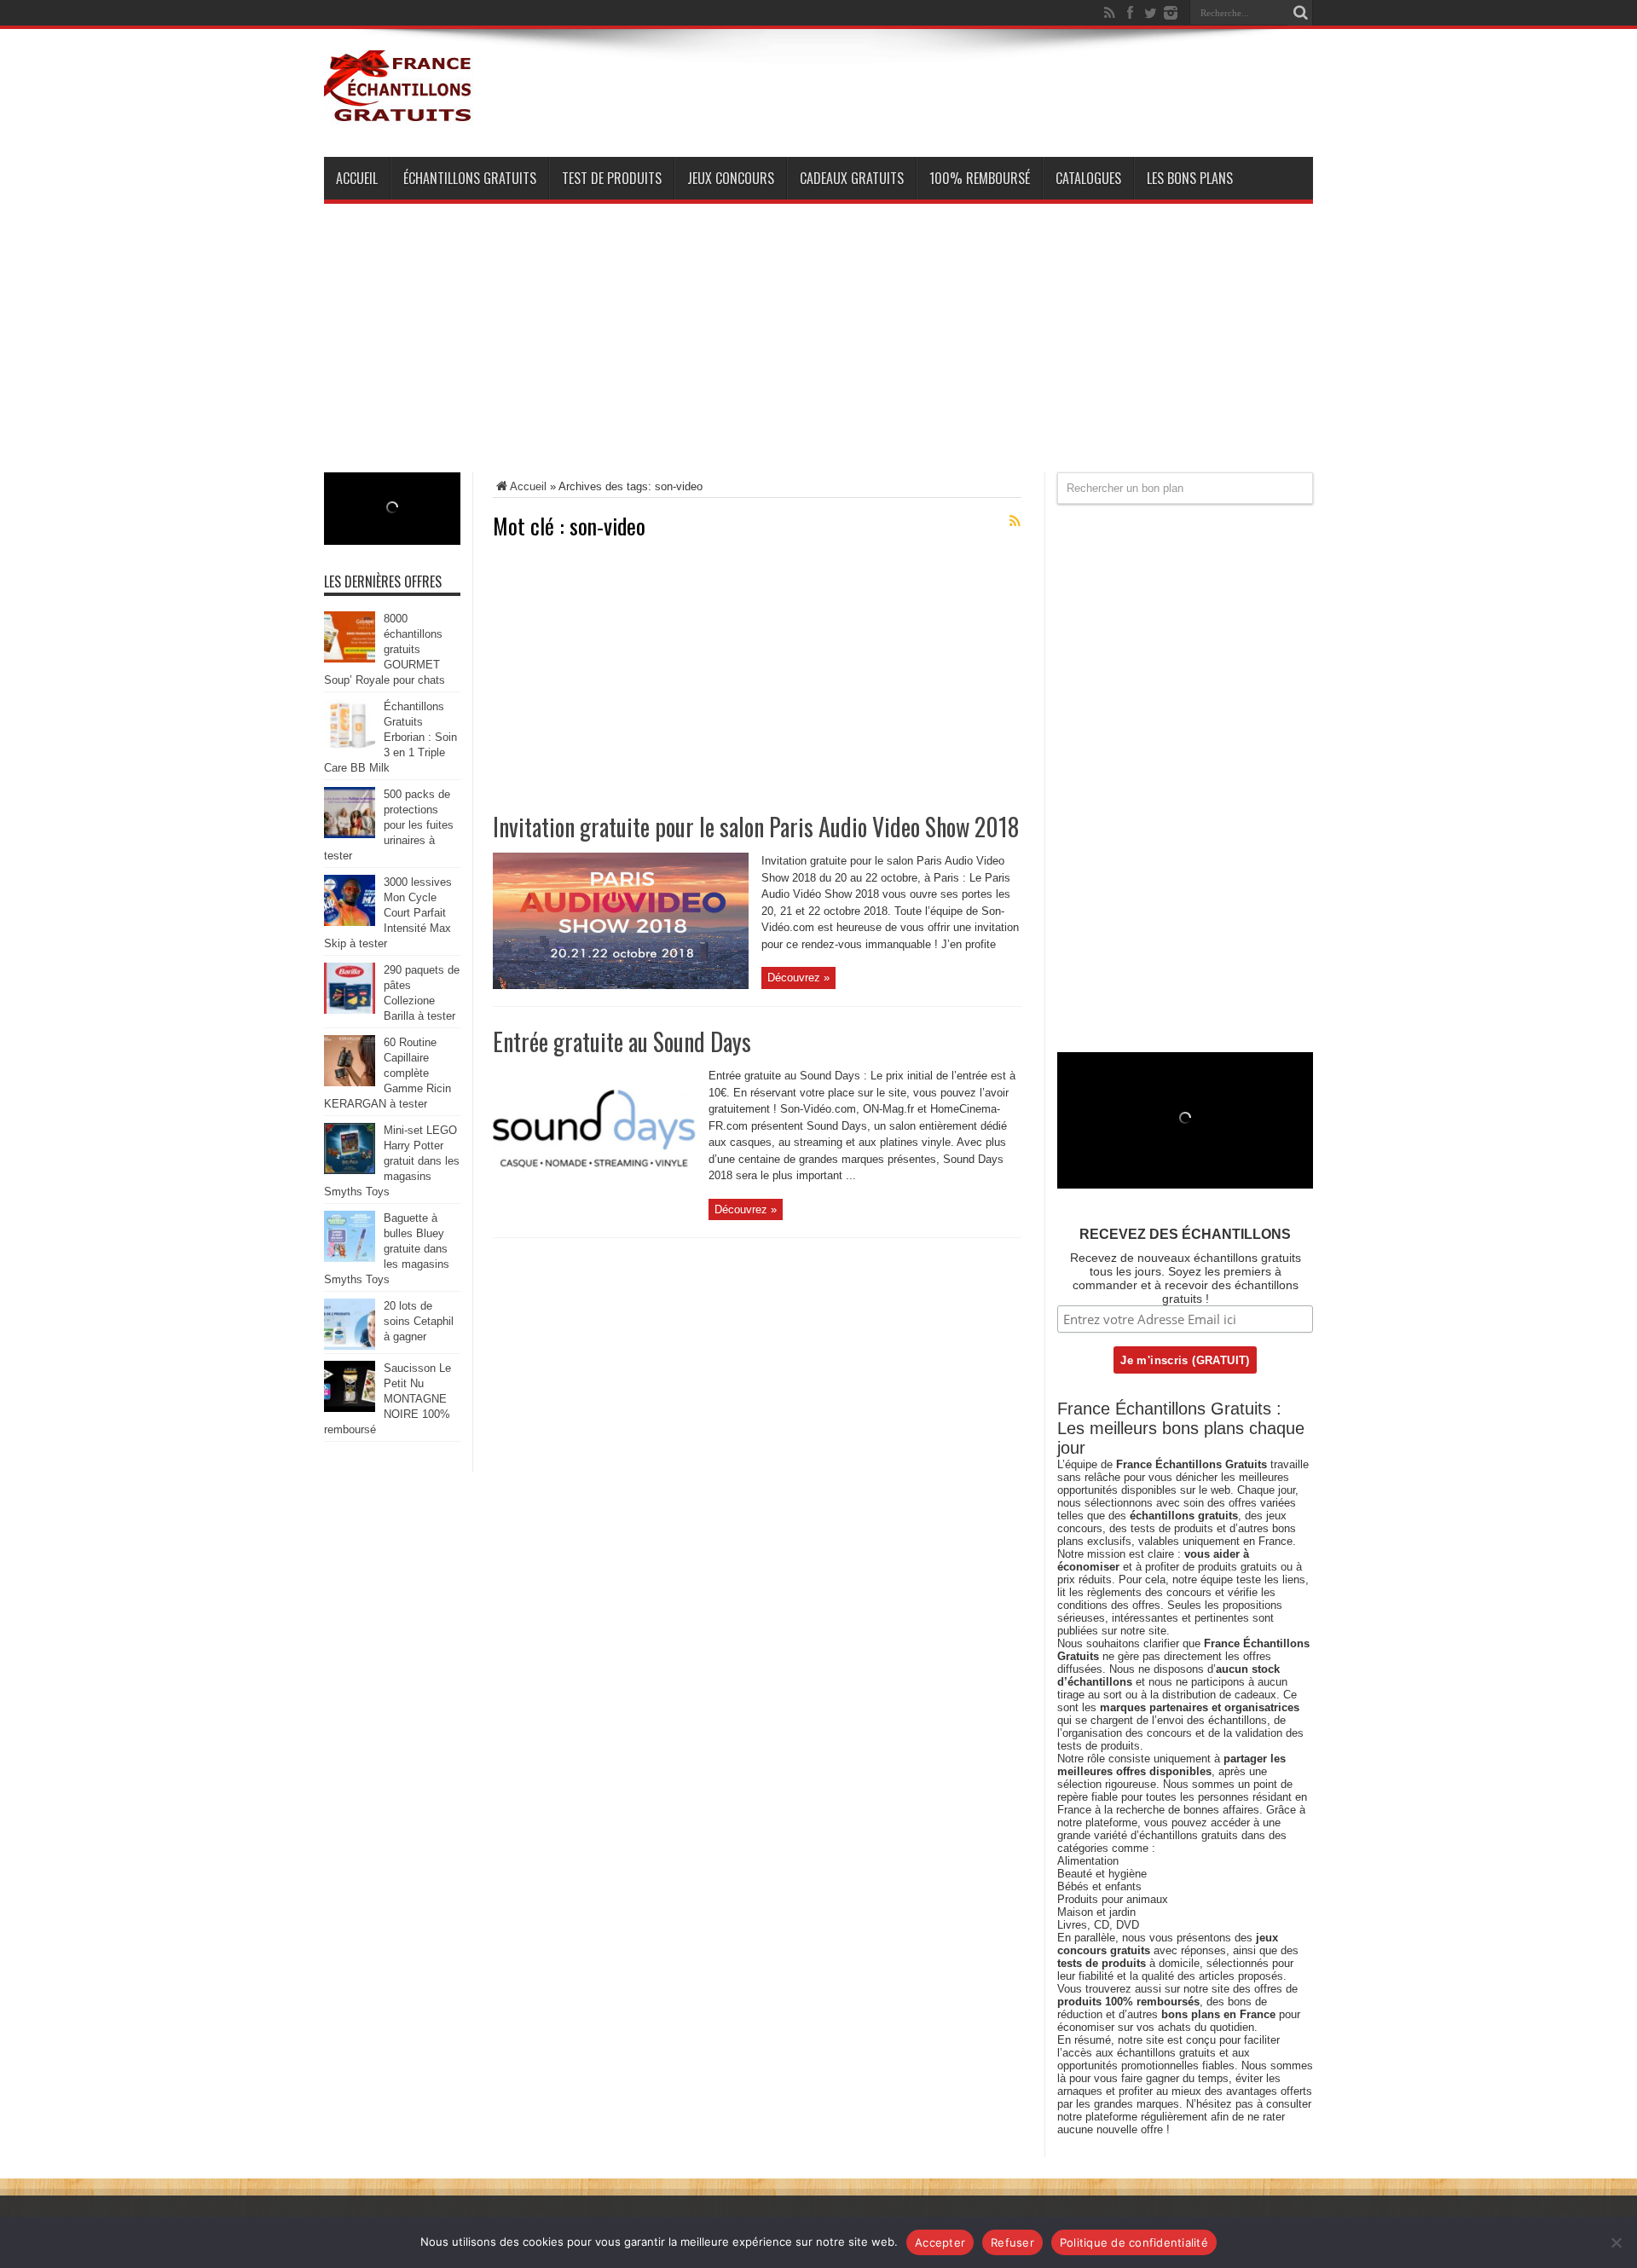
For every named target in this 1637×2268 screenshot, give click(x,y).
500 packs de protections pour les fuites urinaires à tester (389, 825)
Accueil (357, 178)
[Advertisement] (818, 353)
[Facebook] (1130, 13)
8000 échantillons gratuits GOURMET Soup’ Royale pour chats (385, 649)
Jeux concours (731, 178)
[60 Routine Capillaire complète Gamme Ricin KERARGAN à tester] (350, 1082)
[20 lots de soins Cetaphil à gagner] (350, 1346)
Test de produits (612, 178)
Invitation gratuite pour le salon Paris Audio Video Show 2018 (756, 827)
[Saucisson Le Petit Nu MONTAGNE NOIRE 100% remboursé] (350, 1408)
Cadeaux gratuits (852, 178)
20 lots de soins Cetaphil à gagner (419, 1321)
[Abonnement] (1015, 521)
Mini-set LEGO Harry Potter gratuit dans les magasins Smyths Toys (392, 1161)
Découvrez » (798, 978)
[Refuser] (1616, 2242)
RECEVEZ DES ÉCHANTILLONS (1185, 1234)
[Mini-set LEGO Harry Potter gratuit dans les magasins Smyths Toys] (350, 1170)
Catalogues (1088, 178)
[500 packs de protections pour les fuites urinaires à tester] (350, 834)
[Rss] (1109, 13)
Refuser (1012, 2242)
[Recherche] (1300, 13)
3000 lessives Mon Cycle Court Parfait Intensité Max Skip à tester (388, 913)
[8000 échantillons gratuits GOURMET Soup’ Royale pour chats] (350, 659)
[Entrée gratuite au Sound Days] (594, 1200)
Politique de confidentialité (1134, 2242)
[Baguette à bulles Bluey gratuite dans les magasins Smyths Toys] (350, 1258)
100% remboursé (980, 178)
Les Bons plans (1190, 178)
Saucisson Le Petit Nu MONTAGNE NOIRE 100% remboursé (388, 1399)
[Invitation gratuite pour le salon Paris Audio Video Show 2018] (621, 985)
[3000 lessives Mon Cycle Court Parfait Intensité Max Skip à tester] (350, 922)
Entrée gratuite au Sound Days (622, 1041)
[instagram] (1171, 13)
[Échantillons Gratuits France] (399, 114)
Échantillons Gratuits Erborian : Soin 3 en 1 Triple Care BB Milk (390, 737)
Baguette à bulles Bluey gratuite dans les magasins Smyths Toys (387, 1249)
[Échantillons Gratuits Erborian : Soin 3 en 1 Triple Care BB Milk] (350, 746)
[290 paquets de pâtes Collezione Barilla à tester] (350, 1010)
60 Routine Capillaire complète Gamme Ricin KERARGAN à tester (388, 1073)
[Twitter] (1150, 13)
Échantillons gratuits (470, 178)
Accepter (940, 2242)
